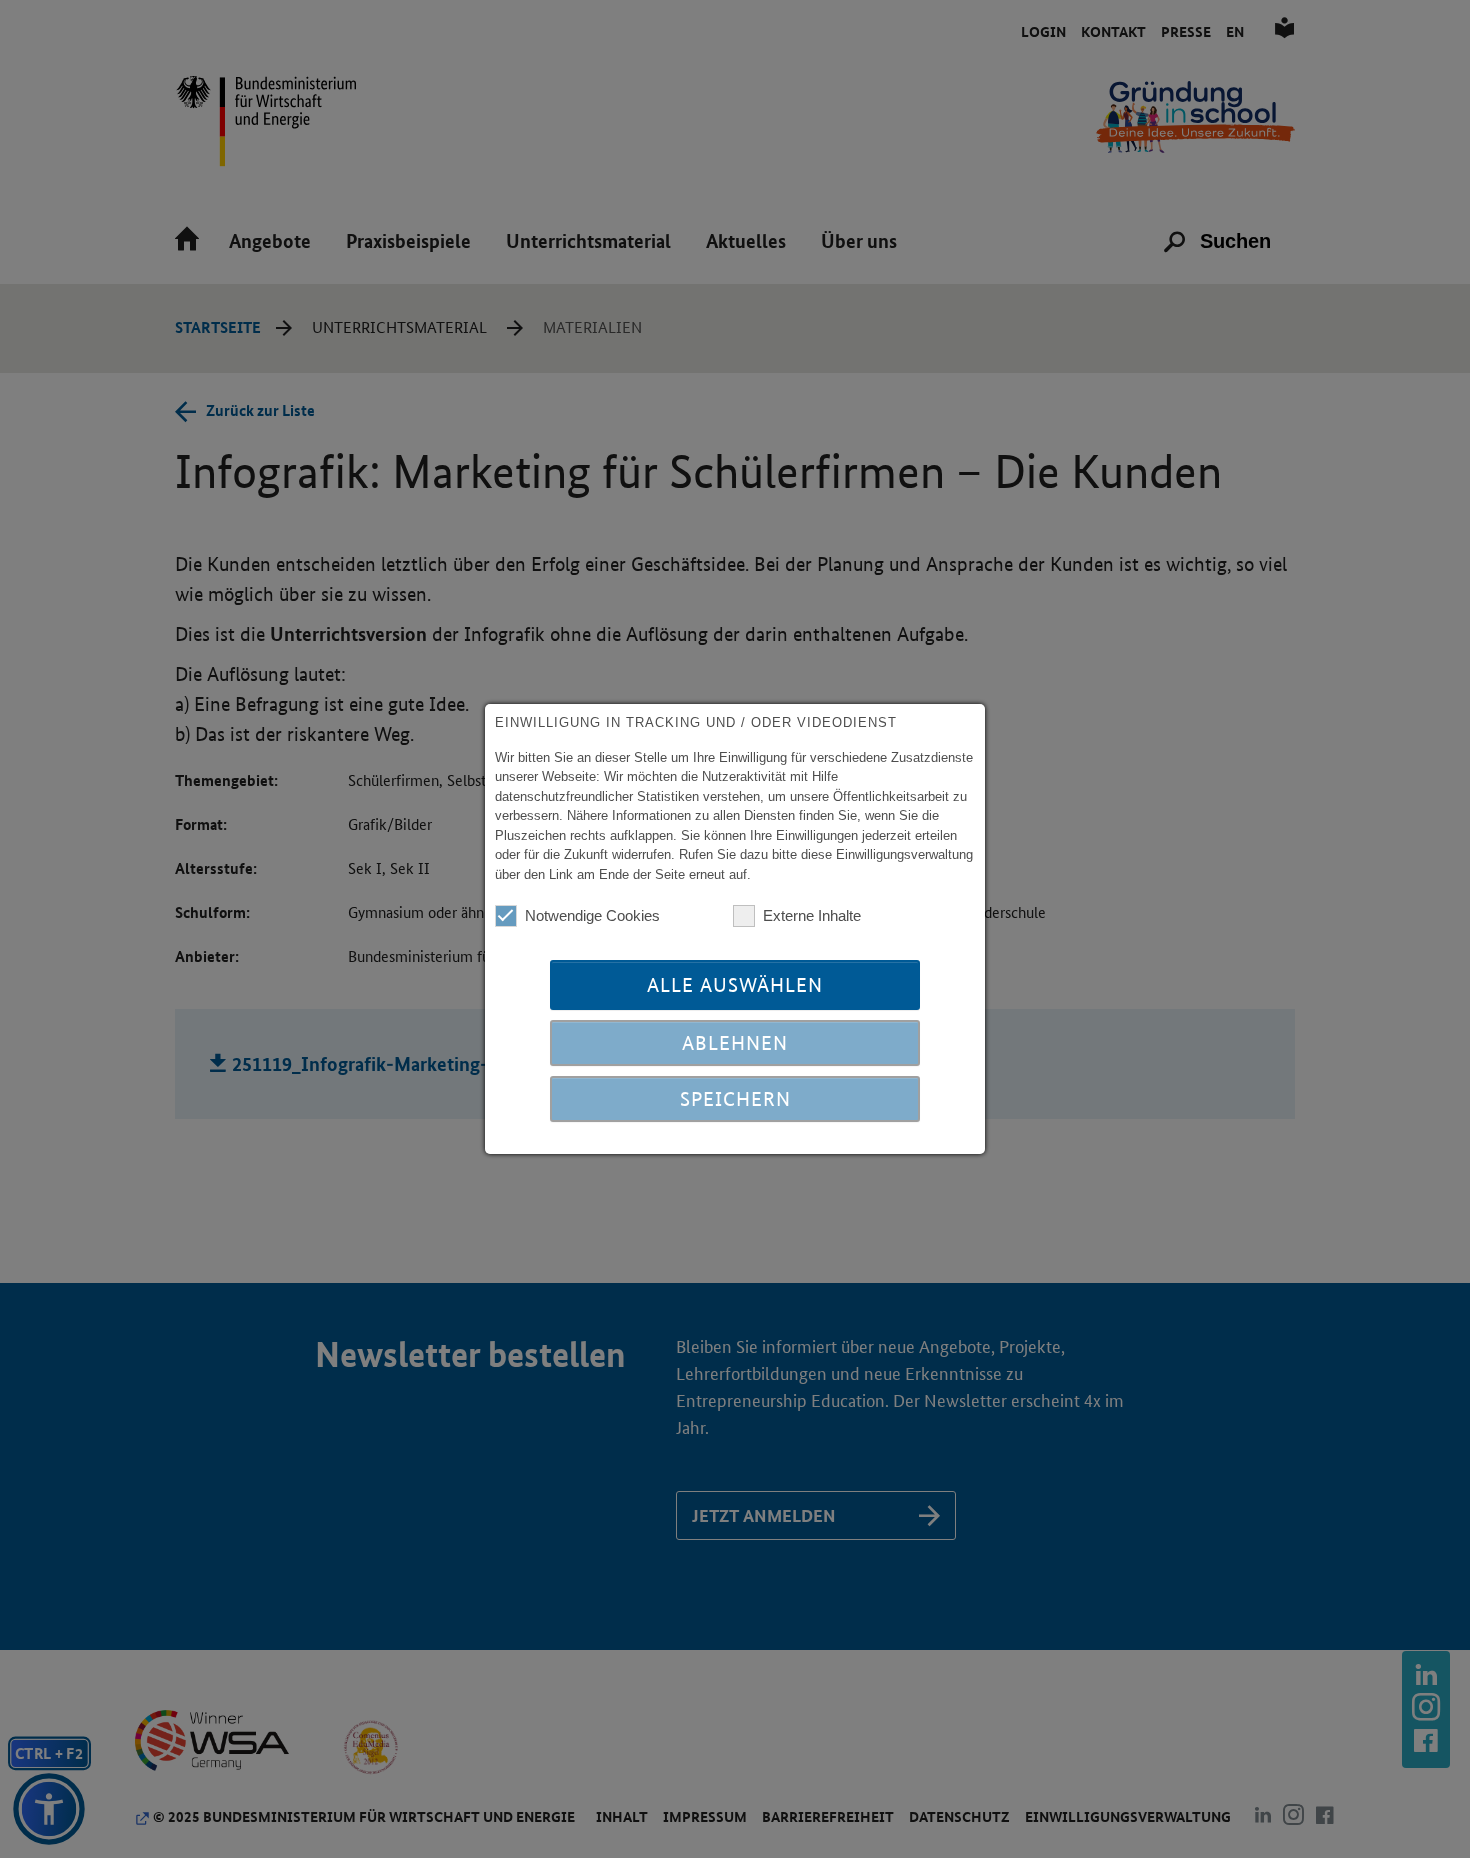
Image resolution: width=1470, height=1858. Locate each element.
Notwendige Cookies (592, 915)
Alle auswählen (735, 985)
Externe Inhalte (812, 915)
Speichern (735, 1099)
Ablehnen (735, 1043)
